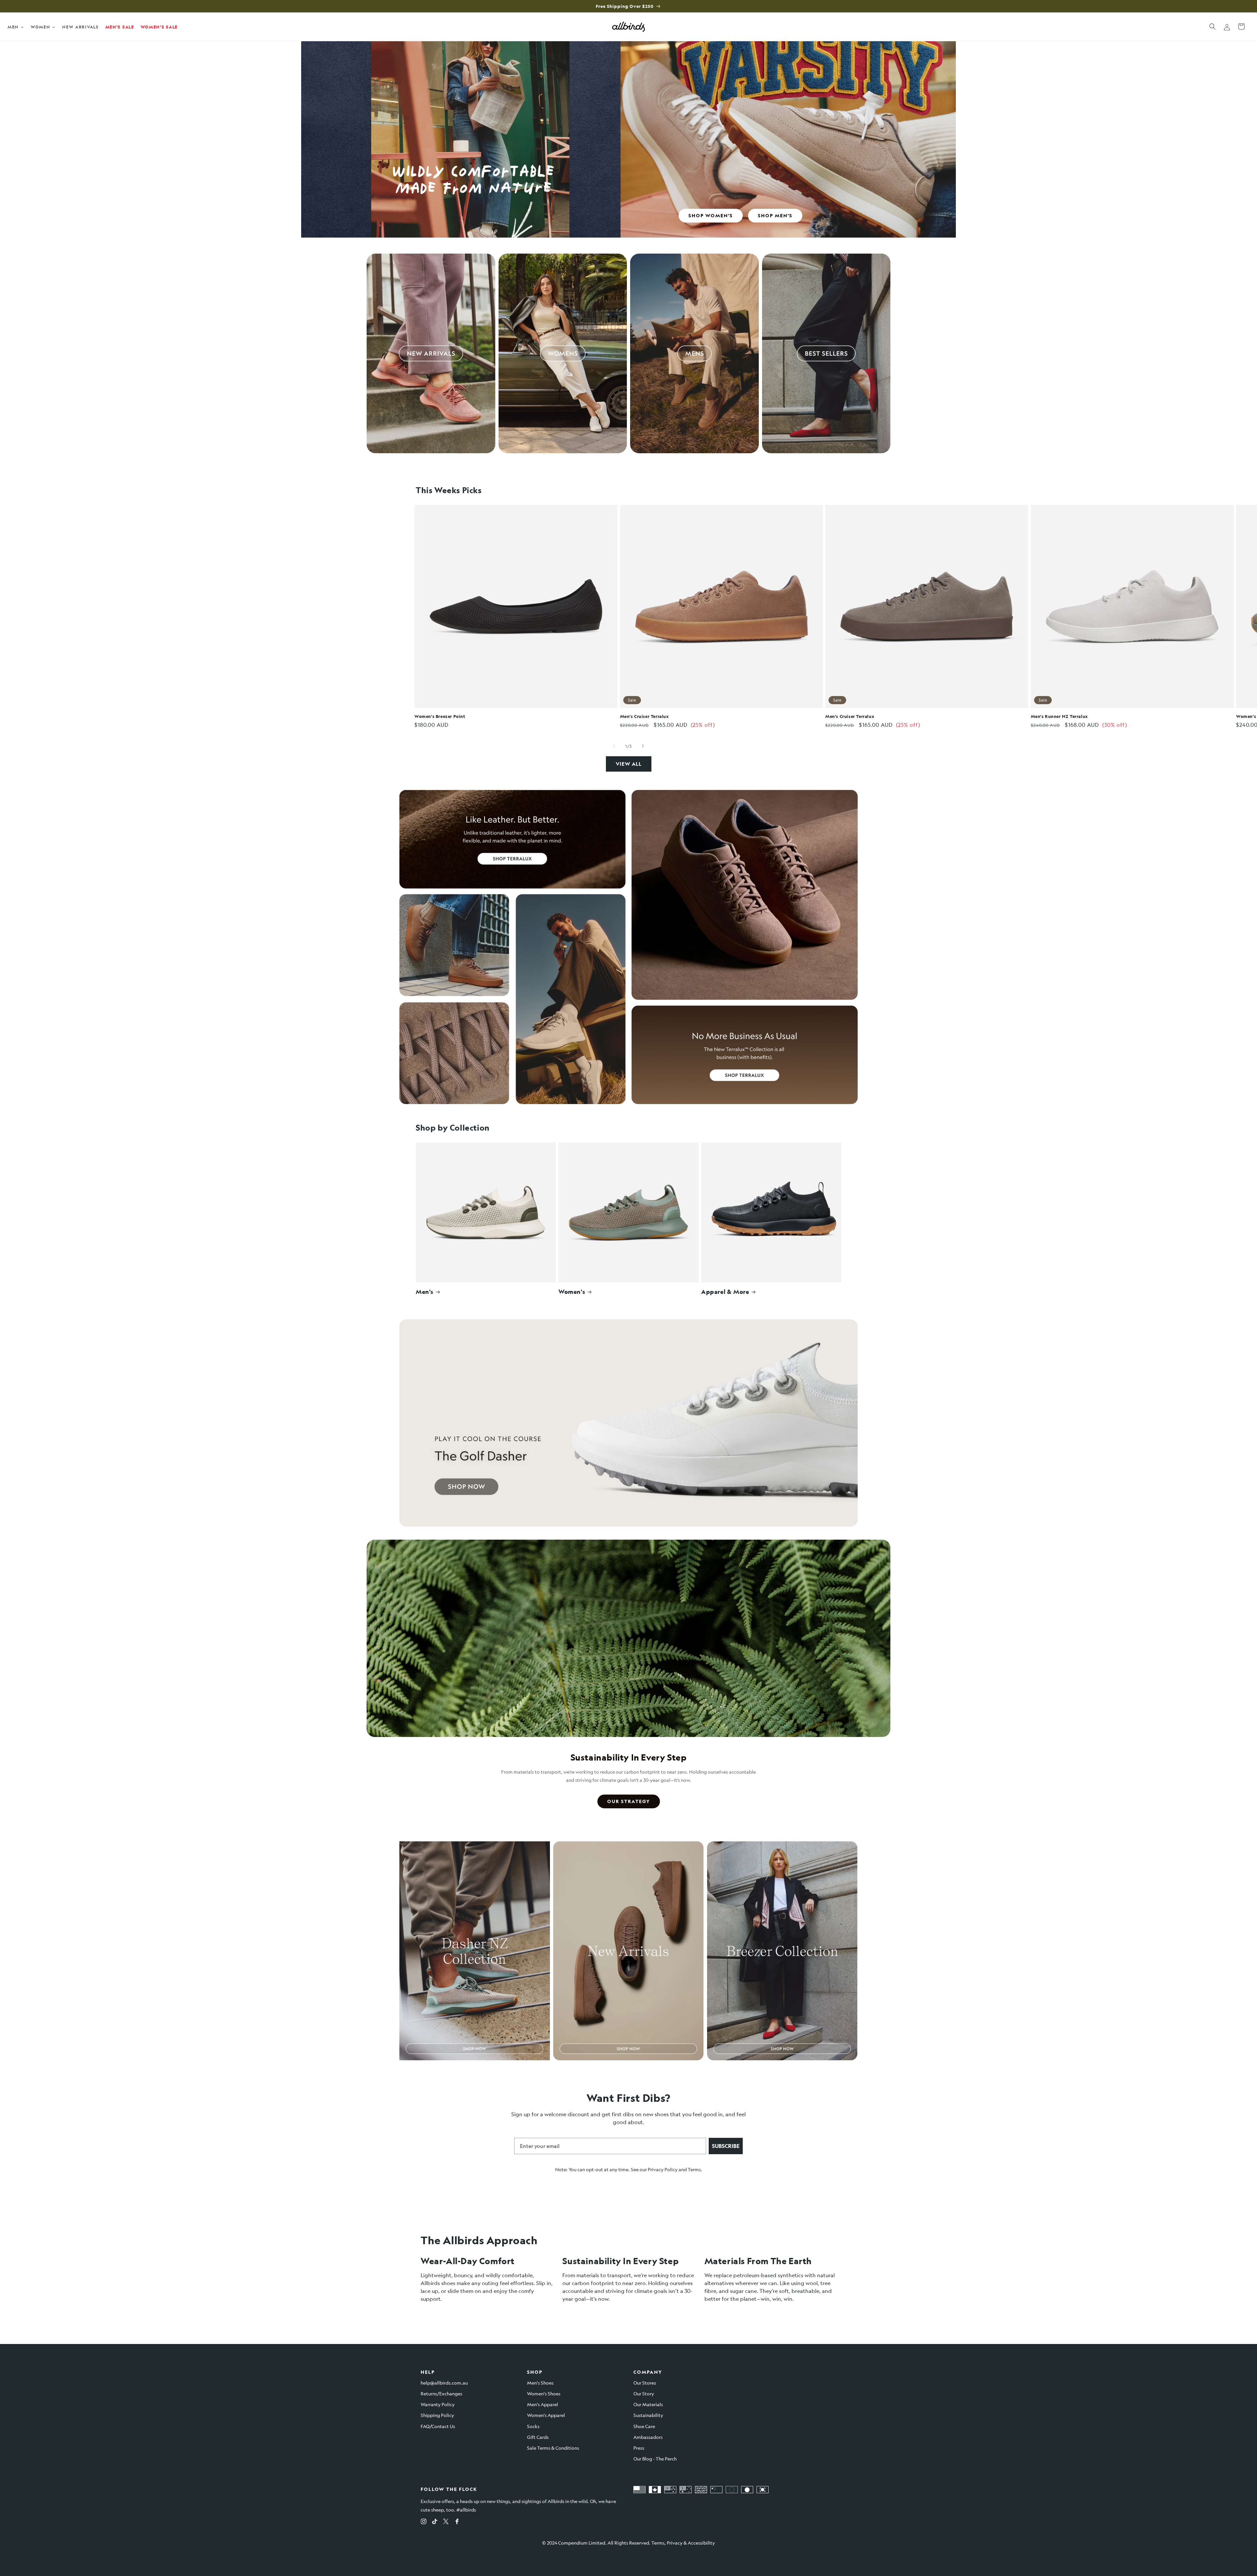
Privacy (675, 2543)
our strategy (629, 1801)
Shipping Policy (437, 2415)
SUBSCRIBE (726, 2146)
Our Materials (648, 2404)
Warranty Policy (438, 2404)
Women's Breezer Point (440, 716)
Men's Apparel (543, 2404)
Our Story (644, 2393)
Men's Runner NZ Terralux (1059, 716)
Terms (694, 2169)
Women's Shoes (544, 2393)
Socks (533, 2426)
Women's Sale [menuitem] (159, 27)
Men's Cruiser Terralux (645, 716)
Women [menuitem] (41, 27)
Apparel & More (725, 1292)
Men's (425, 1292)
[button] (1212, 27)
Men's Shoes (540, 2383)
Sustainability (648, 2415)
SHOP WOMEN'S (711, 215)
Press (639, 2448)
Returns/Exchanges (441, 2393)
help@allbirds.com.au (444, 2383)
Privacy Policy (663, 2169)
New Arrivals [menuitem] (80, 27)
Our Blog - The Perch (655, 2459)
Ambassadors (648, 2437)
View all (629, 764)
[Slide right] (643, 746)
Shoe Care (644, 2426)
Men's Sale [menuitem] (120, 27)
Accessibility (701, 2543)
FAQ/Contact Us (438, 2426)
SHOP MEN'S (775, 215)
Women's (572, 1292)
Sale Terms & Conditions (553, 2448)
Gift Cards (538, 2437)
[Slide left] (614, 746)
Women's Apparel (546, 2415)
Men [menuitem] (13, 27)
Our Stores (645, 2383)
